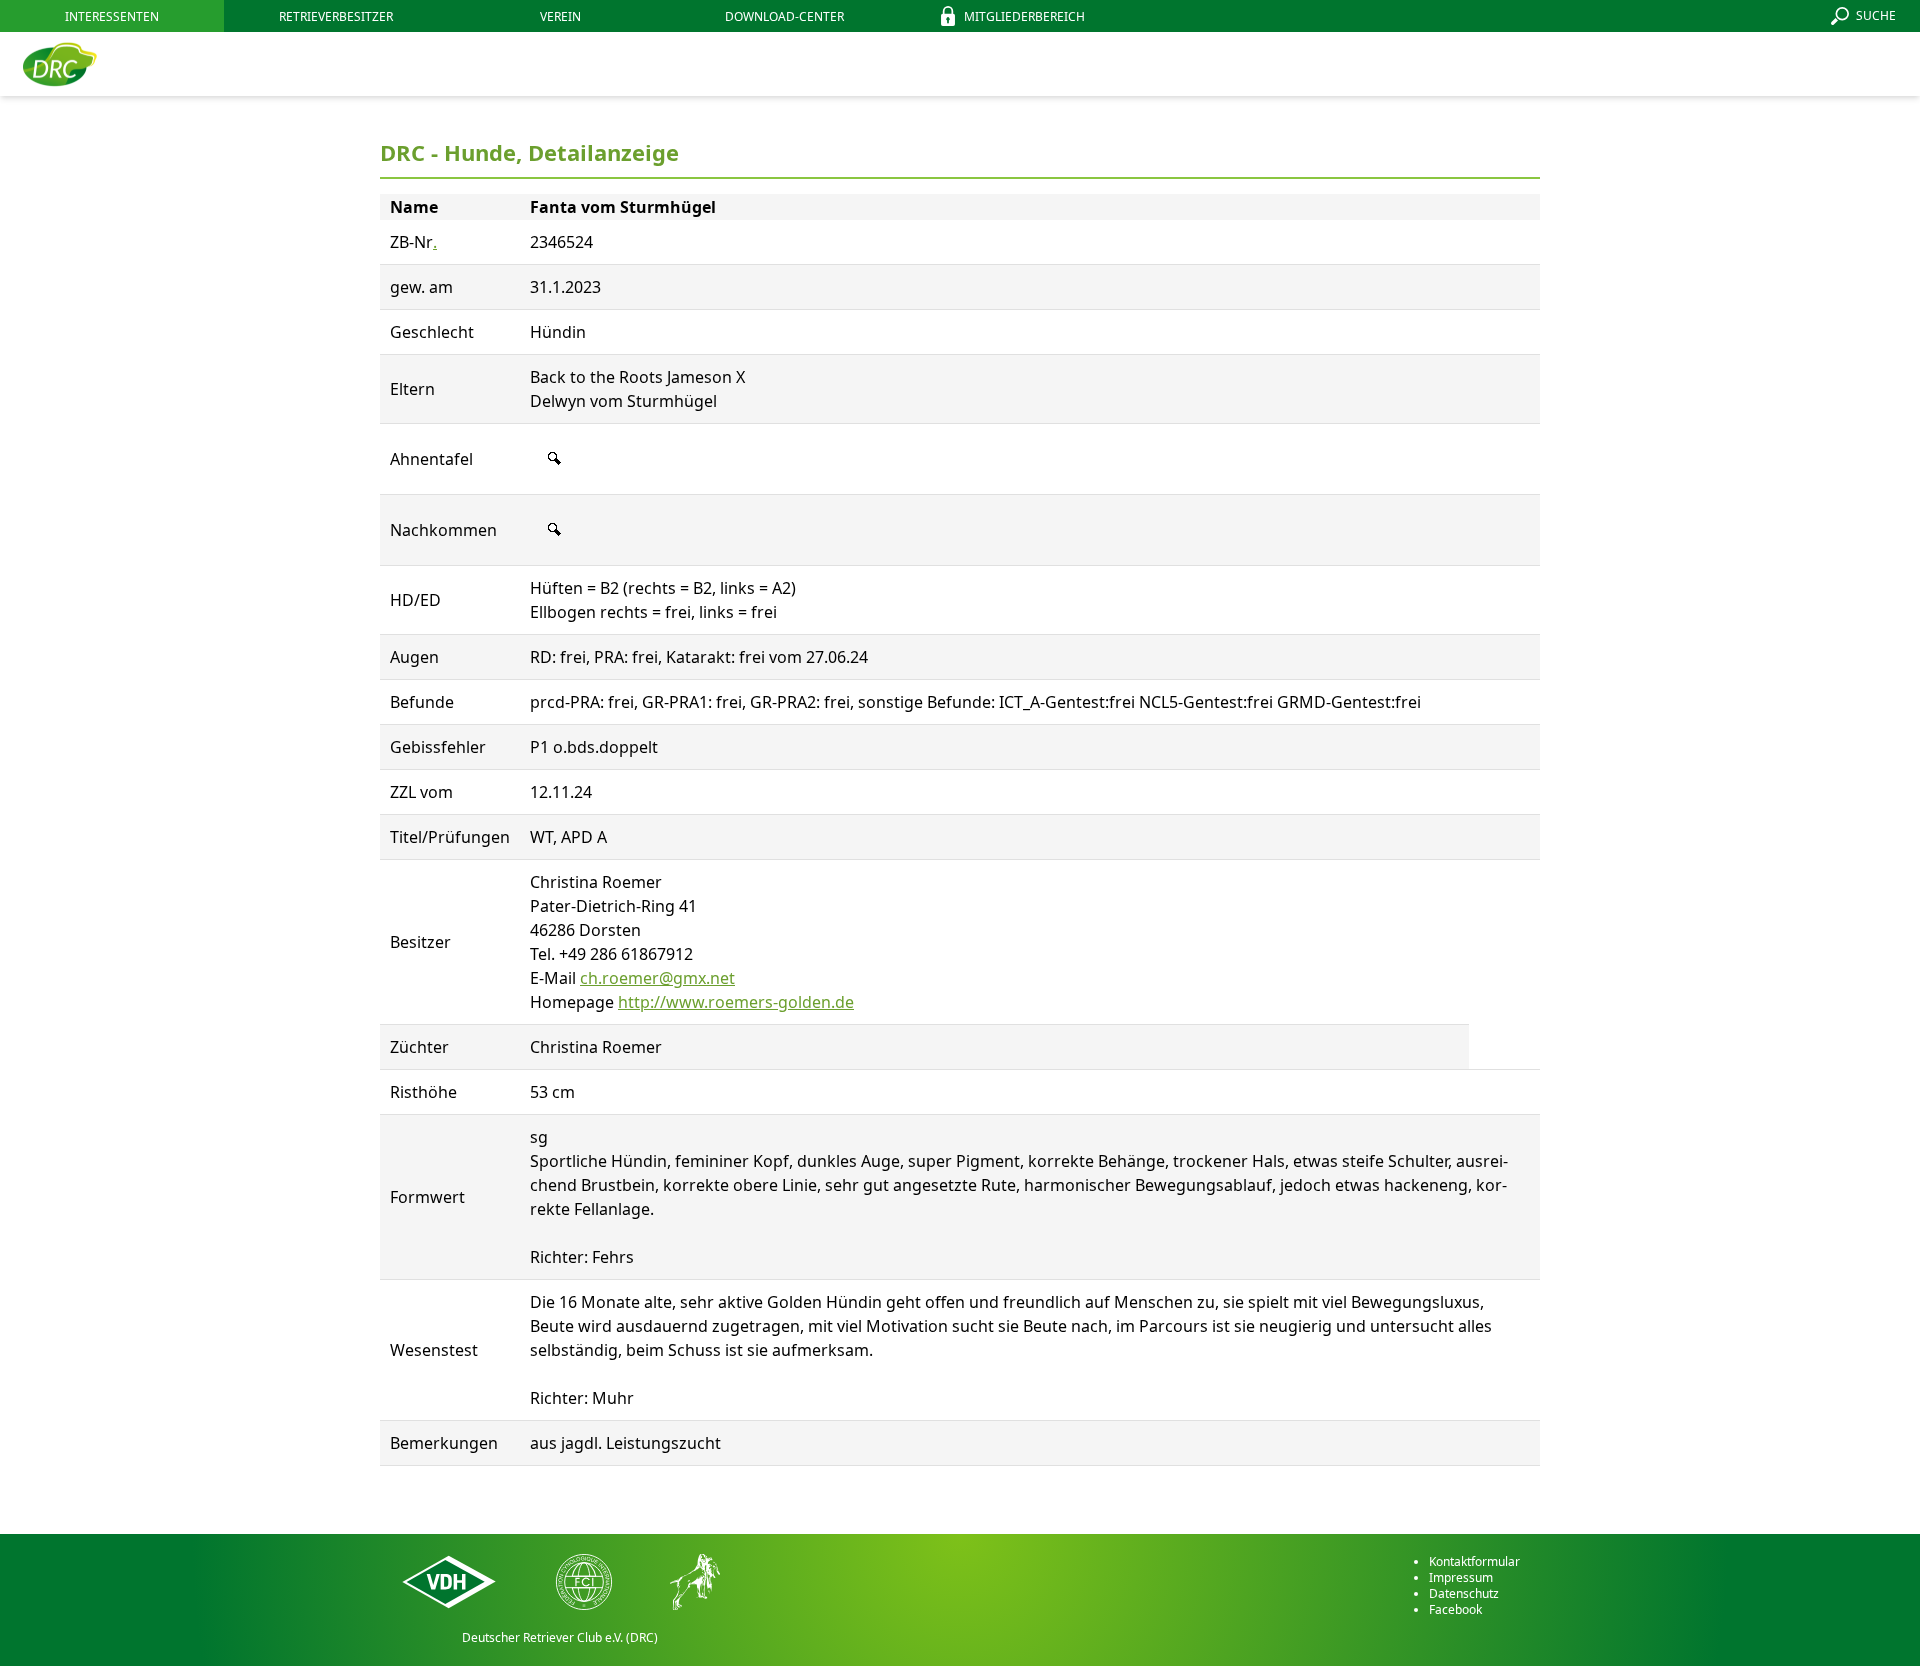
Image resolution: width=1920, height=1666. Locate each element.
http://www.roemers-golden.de (736, 1002)
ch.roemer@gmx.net (657, 978)
